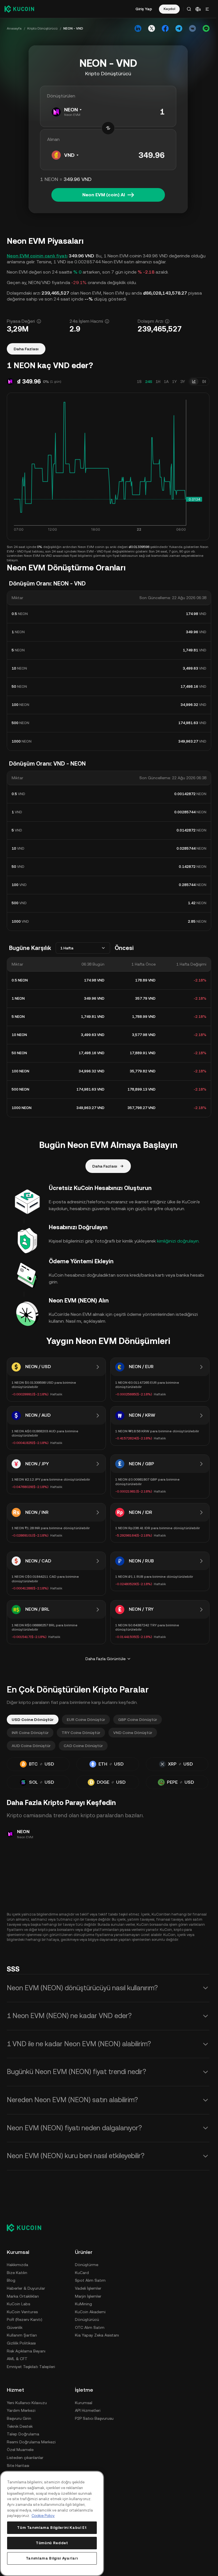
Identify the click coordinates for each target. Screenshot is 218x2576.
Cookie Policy (43, 2516)
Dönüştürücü (87, 2319)
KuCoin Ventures (22, 2312)
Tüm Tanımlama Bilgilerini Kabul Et (52, 2528)
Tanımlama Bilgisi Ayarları (52, 2558)
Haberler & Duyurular (26, 2288)
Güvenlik (15, 2327)
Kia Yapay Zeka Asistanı (97, 2335)
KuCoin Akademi (90, 2312)
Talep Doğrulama (23, 2434)
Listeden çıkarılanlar (25, 2458)
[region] (52, 2523)
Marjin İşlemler (88, 2296)
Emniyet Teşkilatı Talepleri (31, 2367)
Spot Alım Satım (90, 2280)
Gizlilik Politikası (21, 2343)
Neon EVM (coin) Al (104, 195)
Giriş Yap (144, 9)
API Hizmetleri (88, 2410)
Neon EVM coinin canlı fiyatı (37, 256)
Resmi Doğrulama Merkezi (31, 2442)
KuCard (82, 2273)
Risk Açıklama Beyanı (26, 2351)
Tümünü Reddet (52, 2543)
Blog (11, 2280)
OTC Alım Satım (90, 2327)
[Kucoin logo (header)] (19, 9)
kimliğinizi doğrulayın (178, 1241)
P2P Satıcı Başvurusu (94, 2418)
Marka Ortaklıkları (23, 2296)
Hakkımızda (17, 2265)
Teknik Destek (20, 2426)
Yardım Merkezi (21, 2410)
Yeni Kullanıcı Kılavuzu (27, 2403)
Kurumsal (84, 2403)
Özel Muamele (20, 2450)
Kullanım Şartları (22, 2335)
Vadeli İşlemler (88, 2288)
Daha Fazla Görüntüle (105, 1659)
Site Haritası (18, 2465)
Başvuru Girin (19, 2418)
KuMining (83, 2304)
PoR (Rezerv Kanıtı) (25, 2319)
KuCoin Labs (18, 2304)
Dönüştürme (87, 2265)
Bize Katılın (17, 2273)
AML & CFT (17, 2359)
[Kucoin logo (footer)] (27, 2228)
